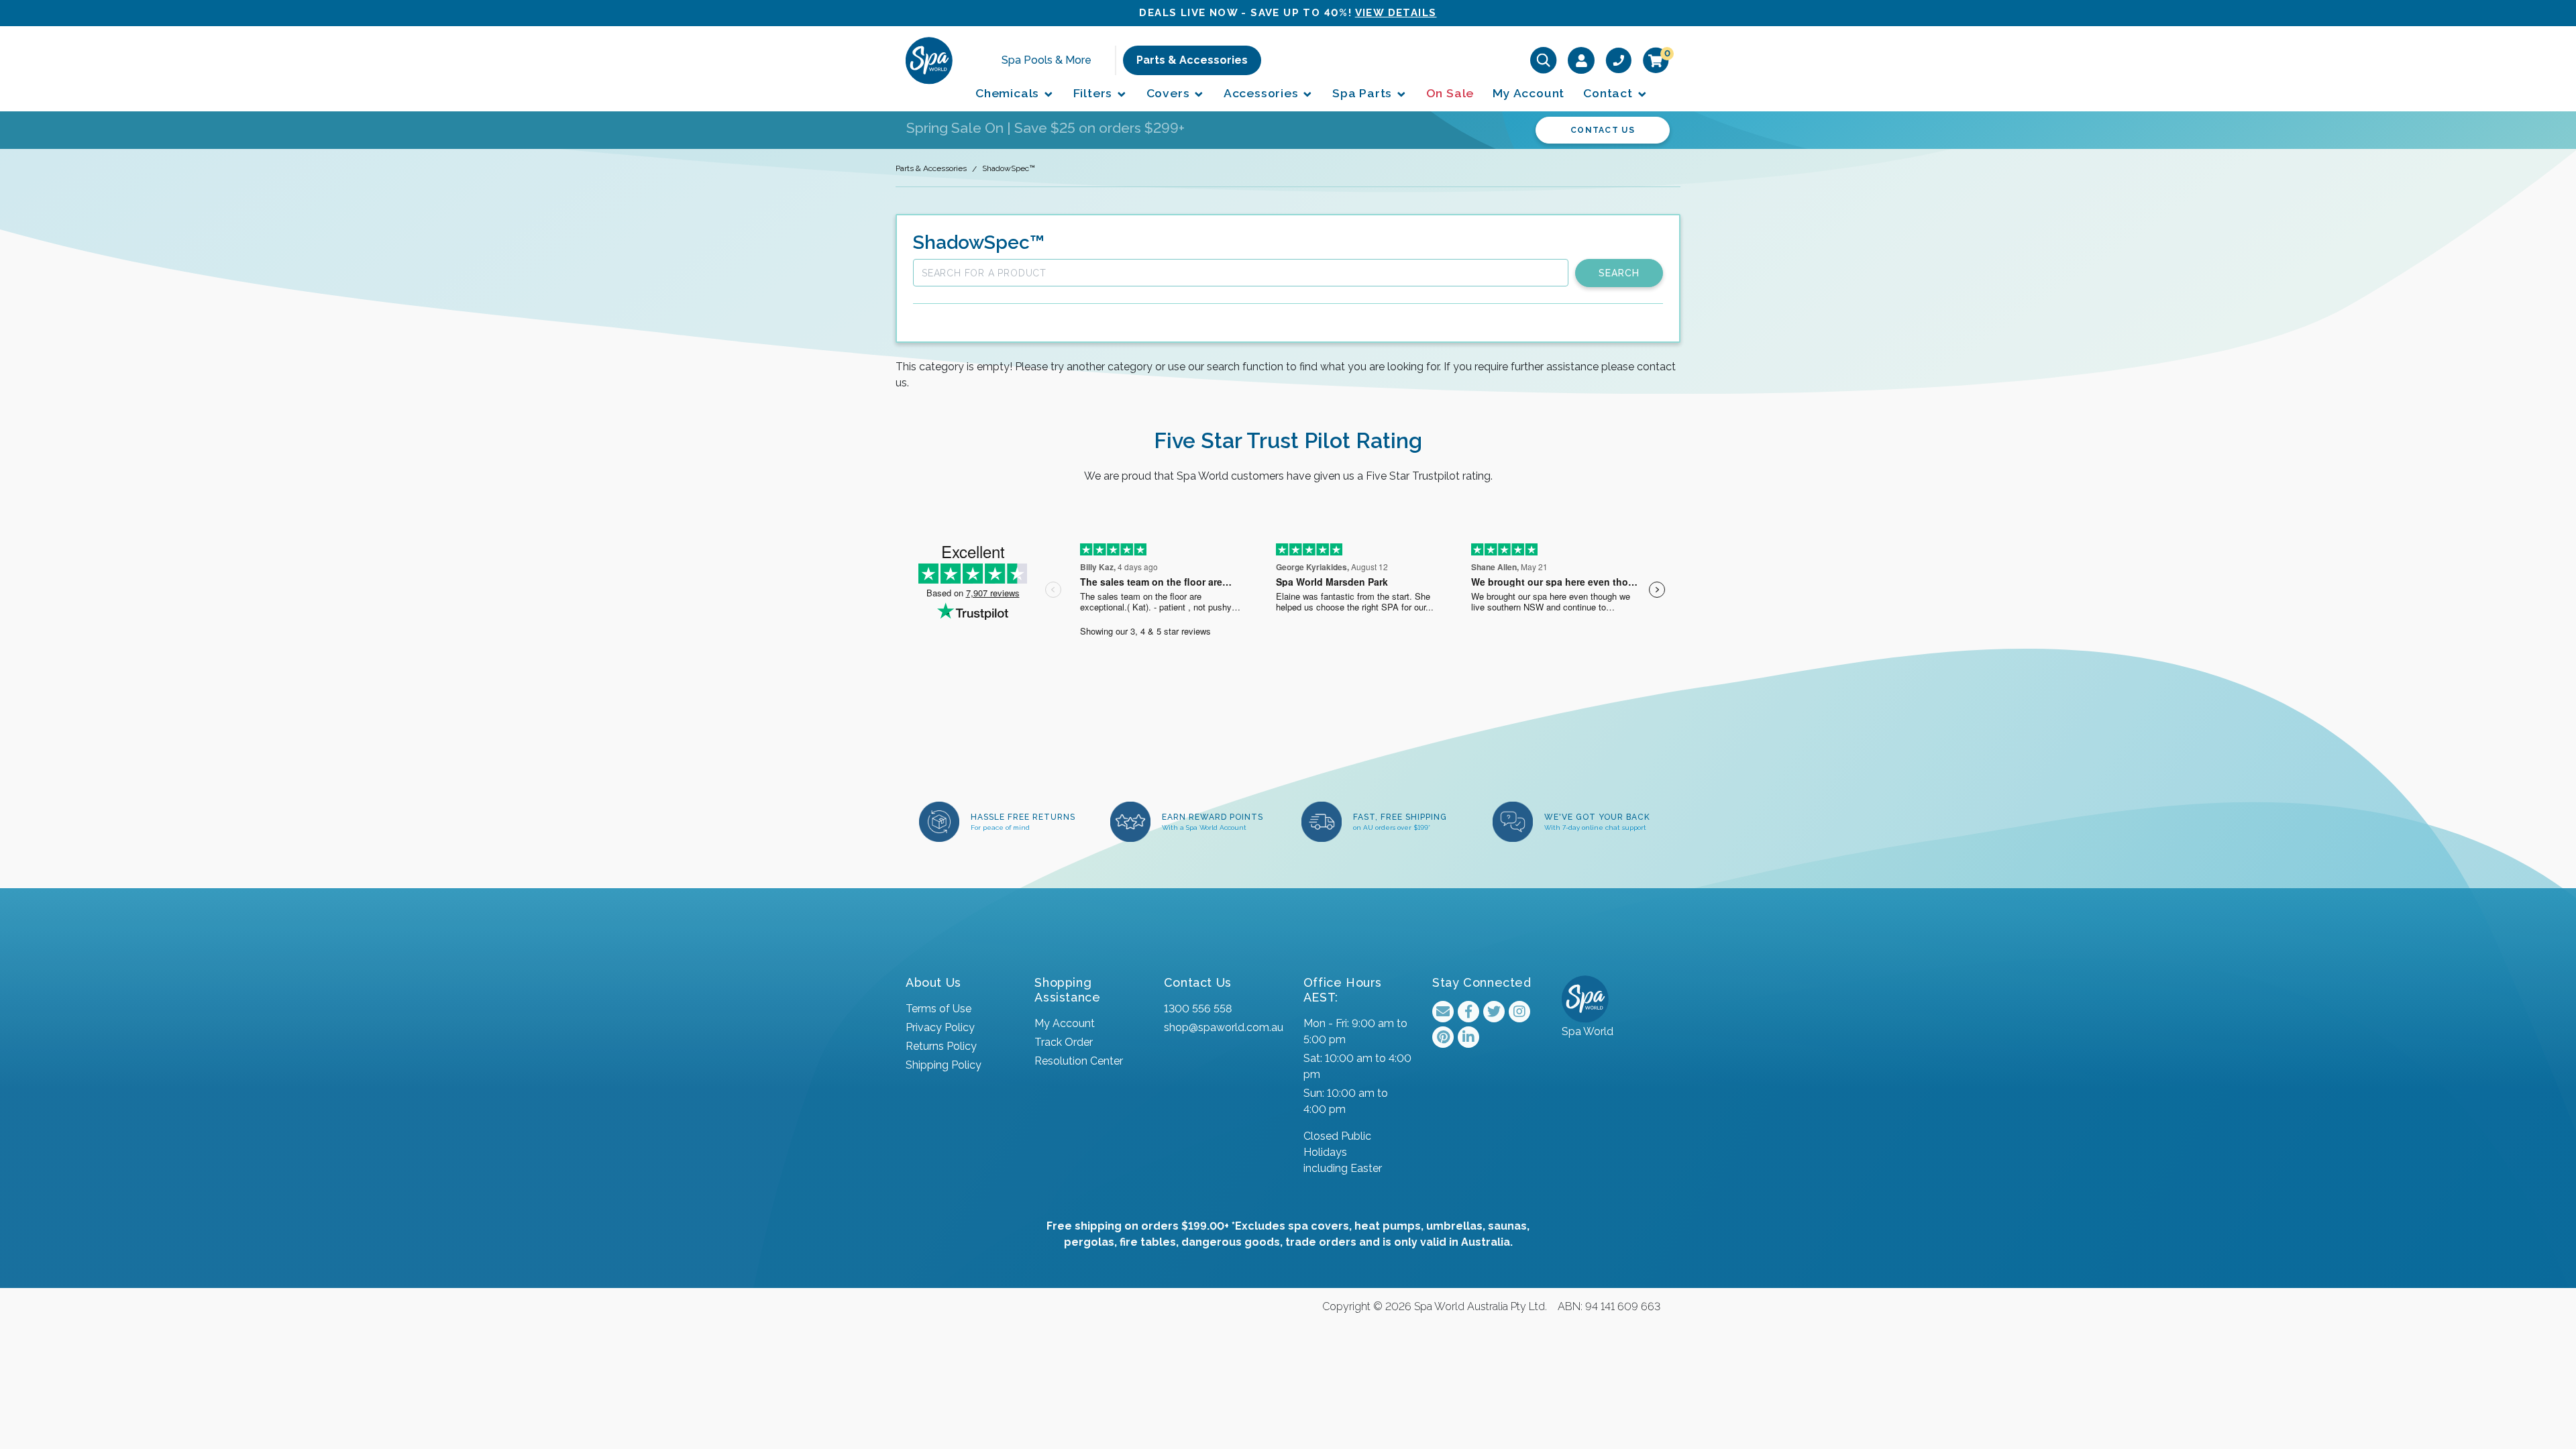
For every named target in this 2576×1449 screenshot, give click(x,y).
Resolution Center (1079, 1061)
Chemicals (1009, 93)
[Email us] (1443, 1012)
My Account (1528, 93)
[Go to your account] (1581, 60)
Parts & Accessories (1192, 60)
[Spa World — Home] (929, 60)
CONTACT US (1603, 130)
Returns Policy (941, 1046)
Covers (1170, 93)
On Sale (1450, 93)
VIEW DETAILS (1396, 13)
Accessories (1263, 93)
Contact (1609, 93)
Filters (1094, 93)
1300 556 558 (1198, 1009)
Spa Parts (1364, 93)
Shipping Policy (944, 1065)
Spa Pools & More (1046, 60)
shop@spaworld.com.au (1224, 1027)
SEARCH (1619, 273)
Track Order (1064, 1042)
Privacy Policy (940, 1027)
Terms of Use (938, 1009)
